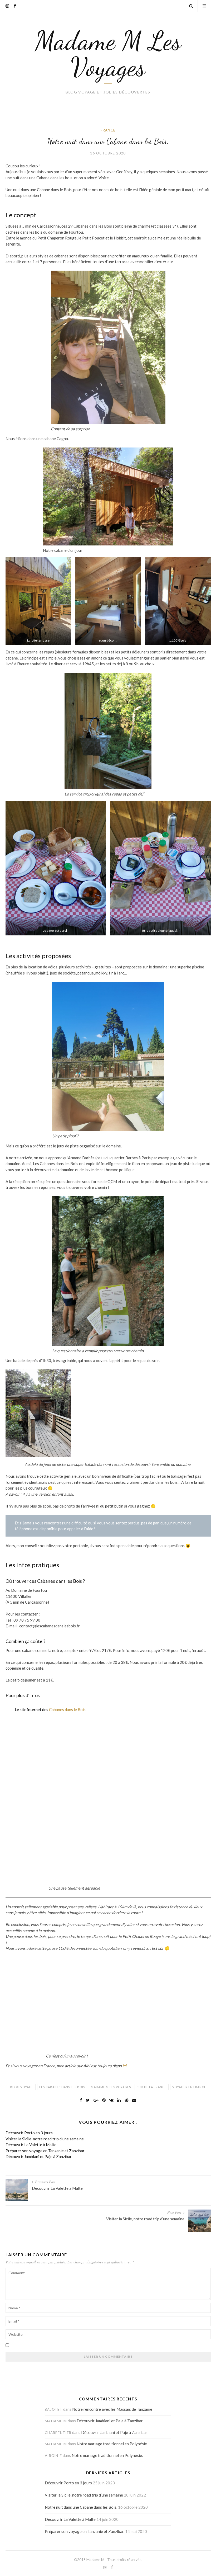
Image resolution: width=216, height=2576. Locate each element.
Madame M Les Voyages (108, 54)
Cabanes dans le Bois (67, 1710)
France (108, 130)
